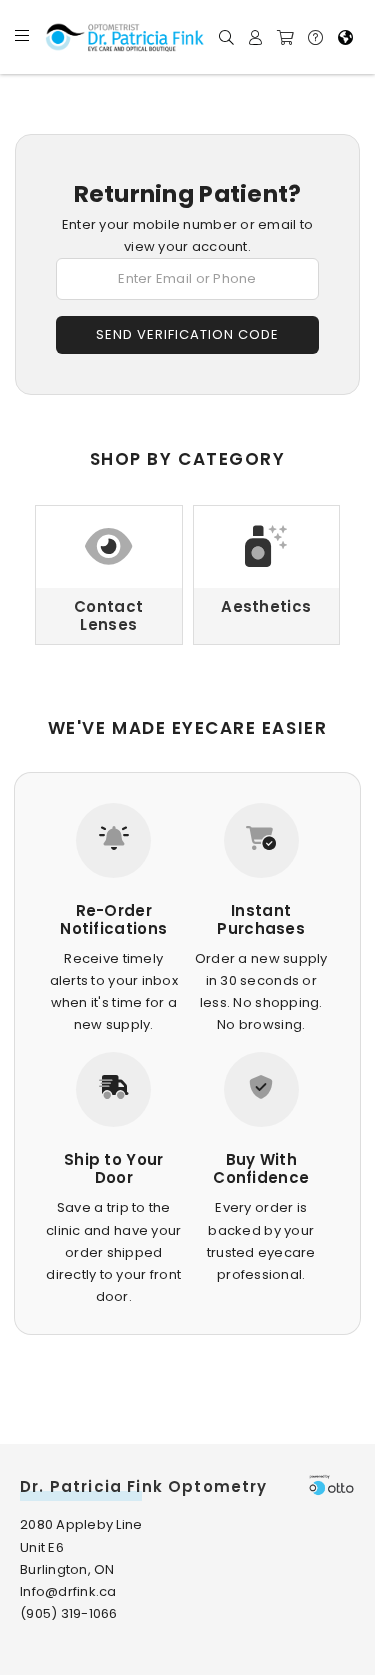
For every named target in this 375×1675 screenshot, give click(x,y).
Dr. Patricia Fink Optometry (144, 1486)
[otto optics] (331, 1484)
